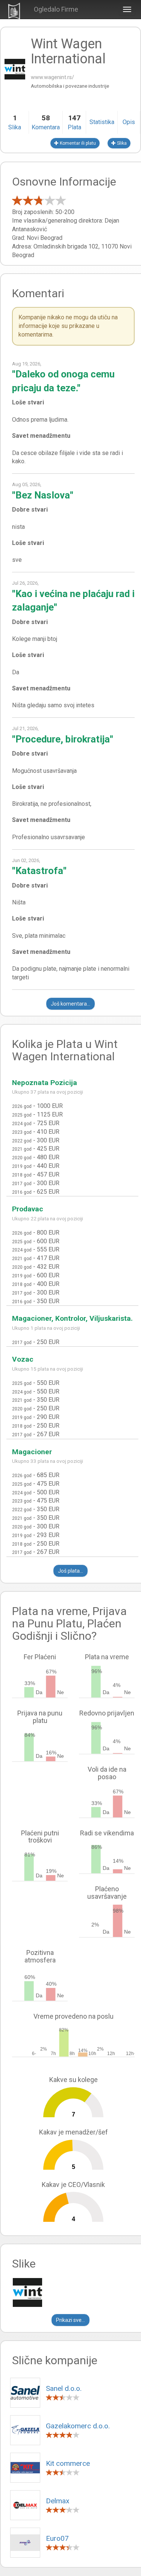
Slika (121, 143)
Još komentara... (70, 1004)
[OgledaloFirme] (14, 10)
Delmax (58, 2501)
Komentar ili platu (77, 143)
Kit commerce (68, 2463)
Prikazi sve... (70, 2320)
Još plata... (70, 1571)
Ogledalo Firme (56, 9)
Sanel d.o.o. (64, 2388)
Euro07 (57, 2538)
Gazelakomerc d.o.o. (78, 2426)
